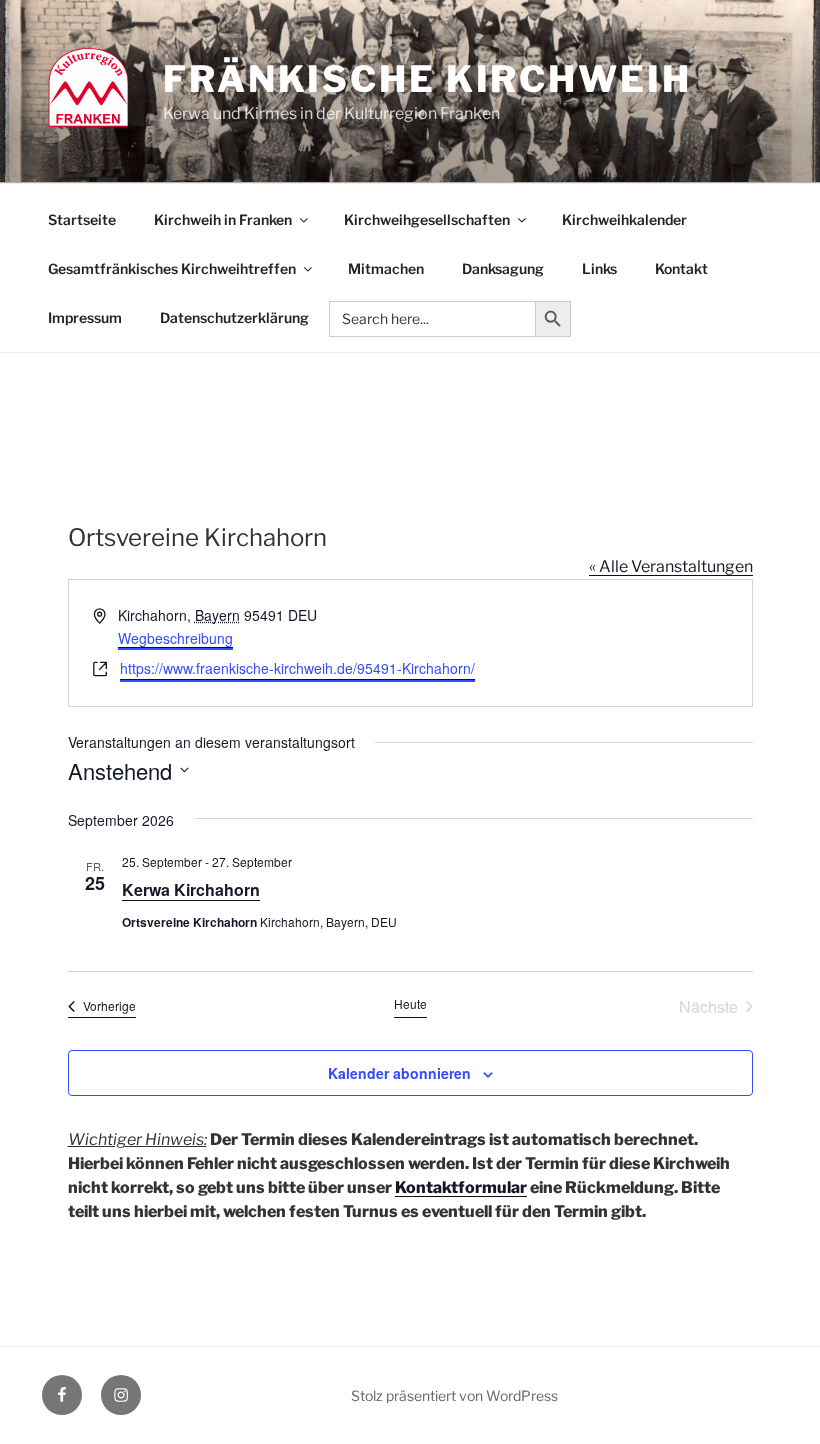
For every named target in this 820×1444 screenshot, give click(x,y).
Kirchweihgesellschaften (427, 219)
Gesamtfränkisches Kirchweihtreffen (172, 268)
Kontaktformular (461, 1187)
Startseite (82, 219)
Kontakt (681, 268)
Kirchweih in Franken (223, 219)
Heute (410, 1004)
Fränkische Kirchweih (427, 79)
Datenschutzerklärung (234, 317)
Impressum (85, 317)
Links (599, 268)
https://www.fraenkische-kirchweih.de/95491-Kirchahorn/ (297, 668)
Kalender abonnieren (399, 1073)
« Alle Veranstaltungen (671, 566)
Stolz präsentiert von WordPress (454, 1395)
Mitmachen (386, 268)
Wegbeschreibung (175, 638)
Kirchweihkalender (624, 219)
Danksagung (503, 268)
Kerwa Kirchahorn (191, 889)
